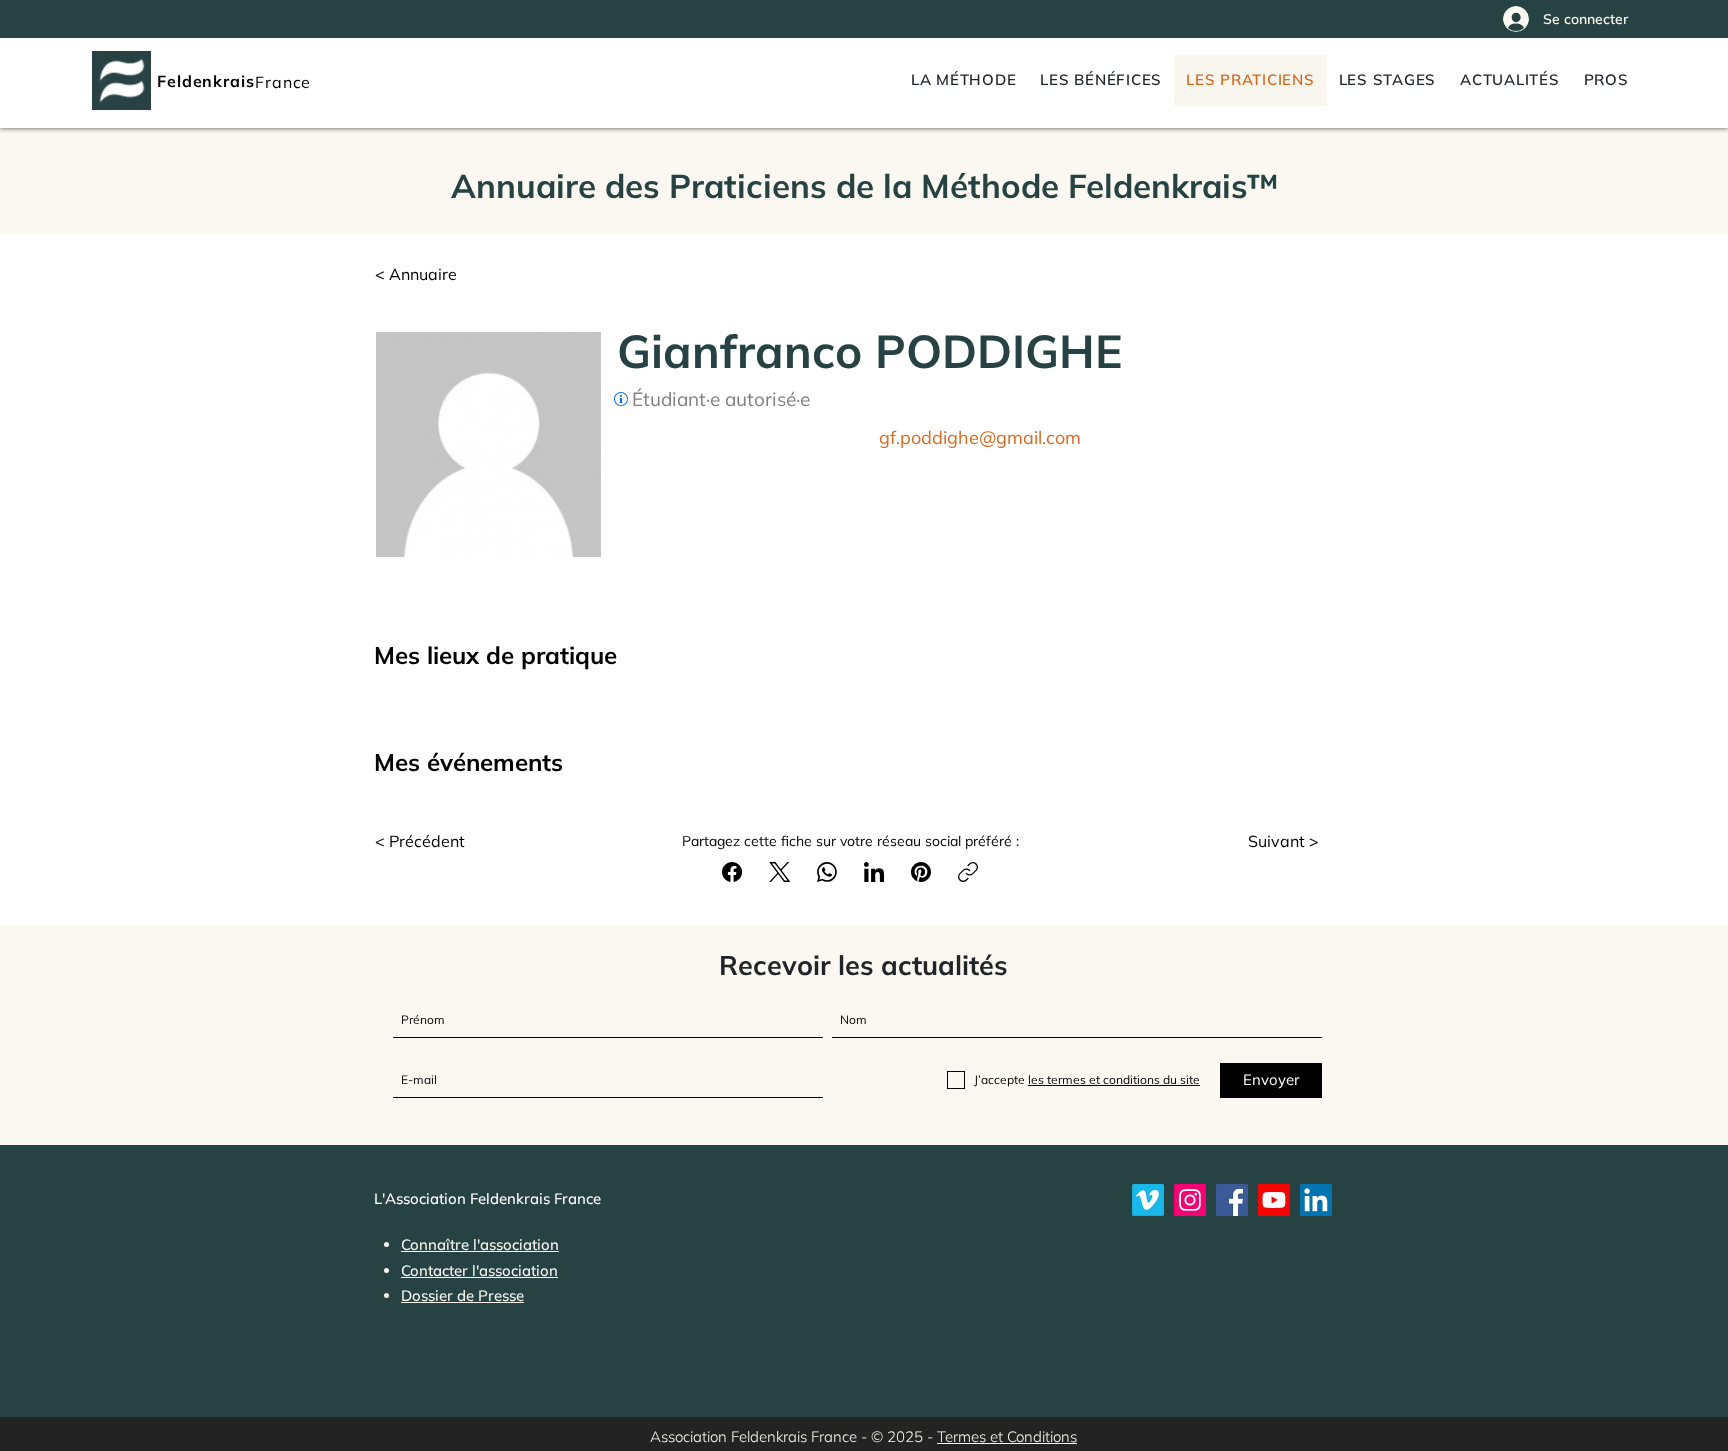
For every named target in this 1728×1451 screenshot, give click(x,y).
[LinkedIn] (874, 872)
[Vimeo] (1148, 1200)
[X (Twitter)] (779, 872)
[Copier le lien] (968, 872)
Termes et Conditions (1007, 1436)
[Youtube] (1274, 1200)
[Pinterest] (921, 872)
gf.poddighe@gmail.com (980, 437)
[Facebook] (732, 872)
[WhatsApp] (827, 872)
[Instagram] (1190, 1200)
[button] (1606, 80)
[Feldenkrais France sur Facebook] (1232, 1200)
